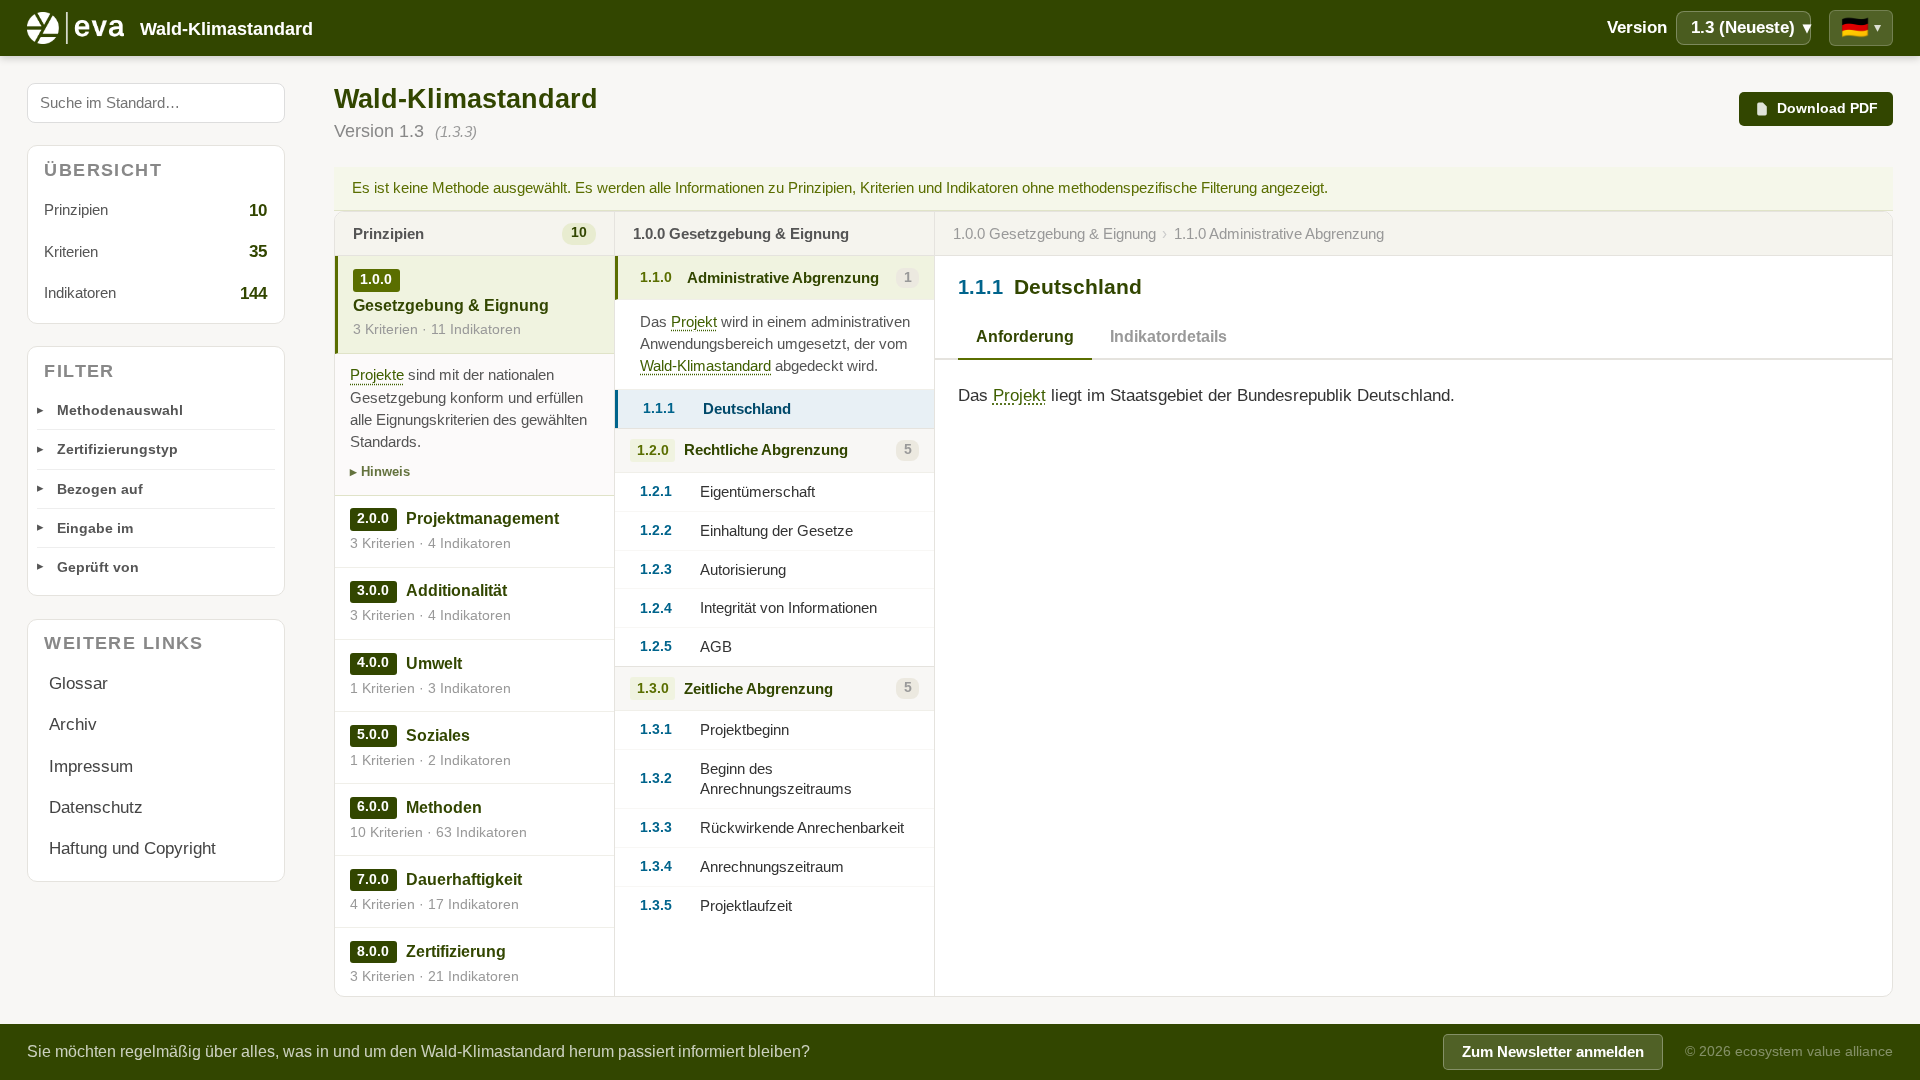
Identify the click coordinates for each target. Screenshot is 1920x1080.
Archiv (73, 724)
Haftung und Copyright (132, 848)
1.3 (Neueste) (1751, 27)
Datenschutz (96, 807)
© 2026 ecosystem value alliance (1789, 1051)
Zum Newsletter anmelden (1553, 1052)
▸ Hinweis (380, 471)
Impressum (91, 766)
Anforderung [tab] (1025, 336)
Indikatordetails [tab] (1168, 336)
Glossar (78, 683)
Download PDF (1827, 108)
